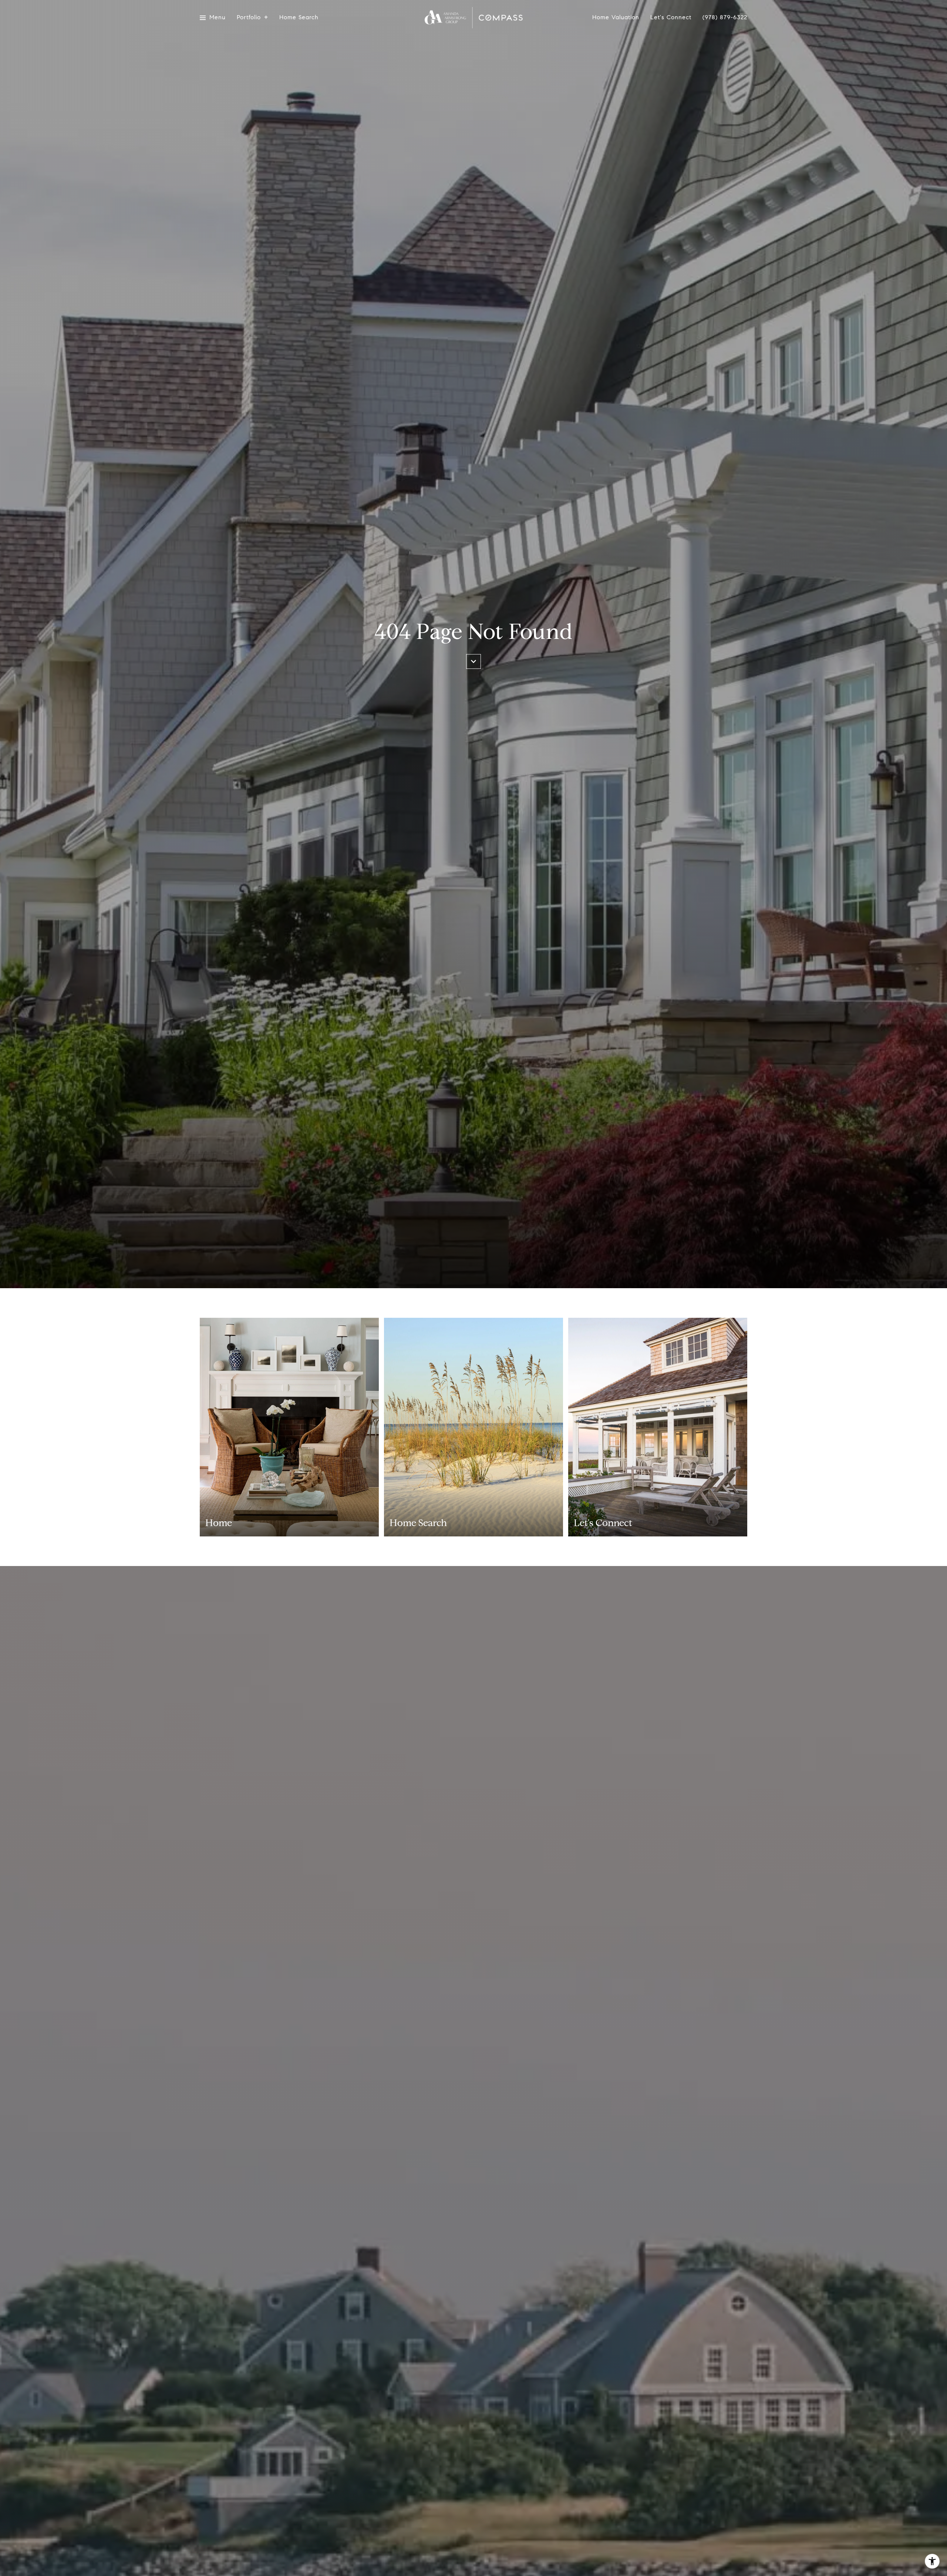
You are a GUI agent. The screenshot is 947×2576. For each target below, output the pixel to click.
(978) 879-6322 (725, 17)
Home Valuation (616, 18)
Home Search (299, 18)
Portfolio (249, 18)
